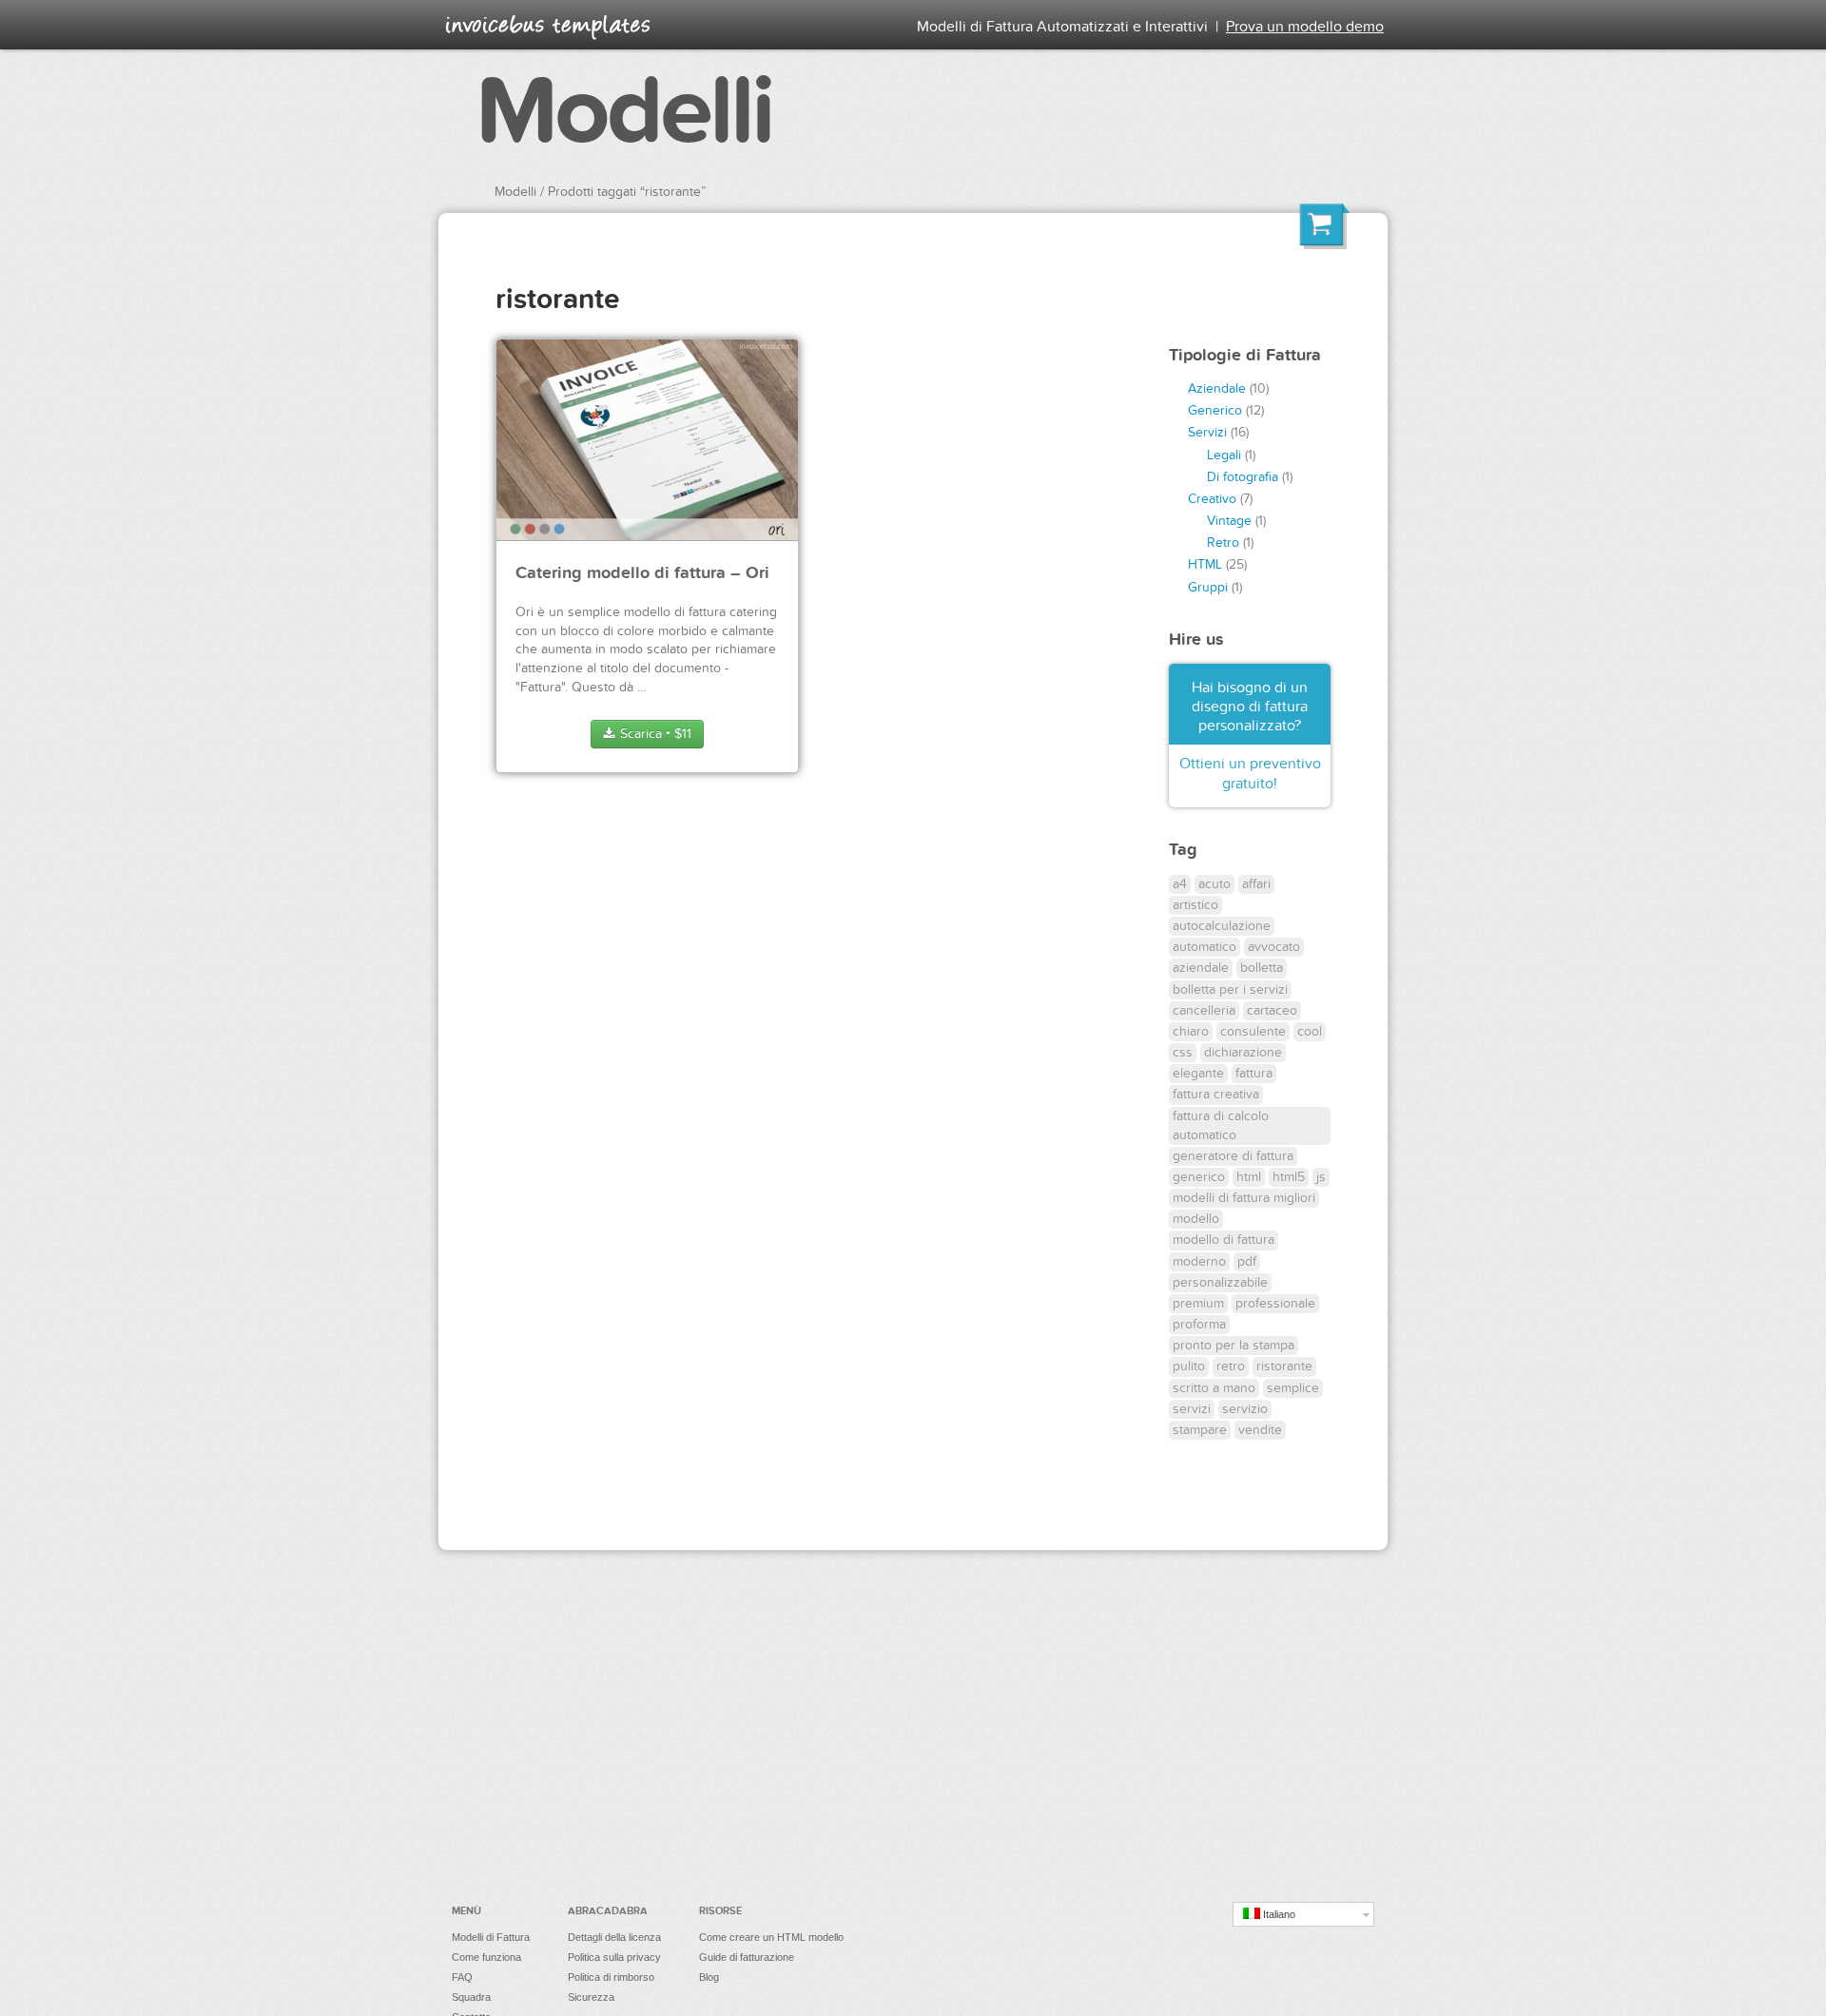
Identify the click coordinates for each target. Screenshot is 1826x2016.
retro (1231, 1366)
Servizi (1207, 432)
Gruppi (1208, 587)
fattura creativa (1216, 1094)
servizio (1245, 1409)
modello (1196, 1219)
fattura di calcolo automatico (1221, 1125)
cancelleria (1204, 1010)
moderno (1199, 1261)
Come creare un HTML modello (771, 1937)
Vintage (1229, 521)
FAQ (462, 1977)
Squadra (471, 1997)
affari (1256, 884)
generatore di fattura (1233, 1156)
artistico (1195, 905)
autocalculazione (1222, 926)
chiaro (1191, 1031)
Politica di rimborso (611, 1977)
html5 (1289, 1177)
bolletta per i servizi (1230, 989)
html (1249, 1177)
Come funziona (486, 1957)
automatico (1204, 947)
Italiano (1278, 1914)
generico (1199, 1177)
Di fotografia (1243, 477)
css (1183, 1052)
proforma (1199, 1324)
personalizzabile (1220, 1282)
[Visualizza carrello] (1325, 229)
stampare (1200, 1430)
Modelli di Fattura (491, 1937)
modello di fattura (1224, 1240)
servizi (1192, 1409)
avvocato (1274, 947)
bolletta (1262, 968)
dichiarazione (1243, 1052)
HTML (1205, 564)
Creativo (1212, 499)
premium (1198, 1303)
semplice (1293, 1388)
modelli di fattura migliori (1244, 1198)
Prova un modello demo (1305, 27)
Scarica (654, 734)
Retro (1223, 543)
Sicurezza (591, 1997)
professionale (1275, 1303)
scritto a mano (1214, 1388)
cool (1310, 1031)
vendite (1260, 1430)
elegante (1198, 1073)
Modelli (624, 112)
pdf (1247, 1261)
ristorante (1284, 1366)
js (1321, 1177)
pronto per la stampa (1234, 1345)
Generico (1215, 410)
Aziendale (1217, 388)
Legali (1224, 455)
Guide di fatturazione (747, 1957)
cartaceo (1272, 1010)
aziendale (1201, 968)
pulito (1189, 1366)
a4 (1180, 884)
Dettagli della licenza (614, 1937)
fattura (1254, 1073)
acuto (1214, 884)
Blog (709, 1977)
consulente (1253, 1031)
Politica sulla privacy (614, 1957)
